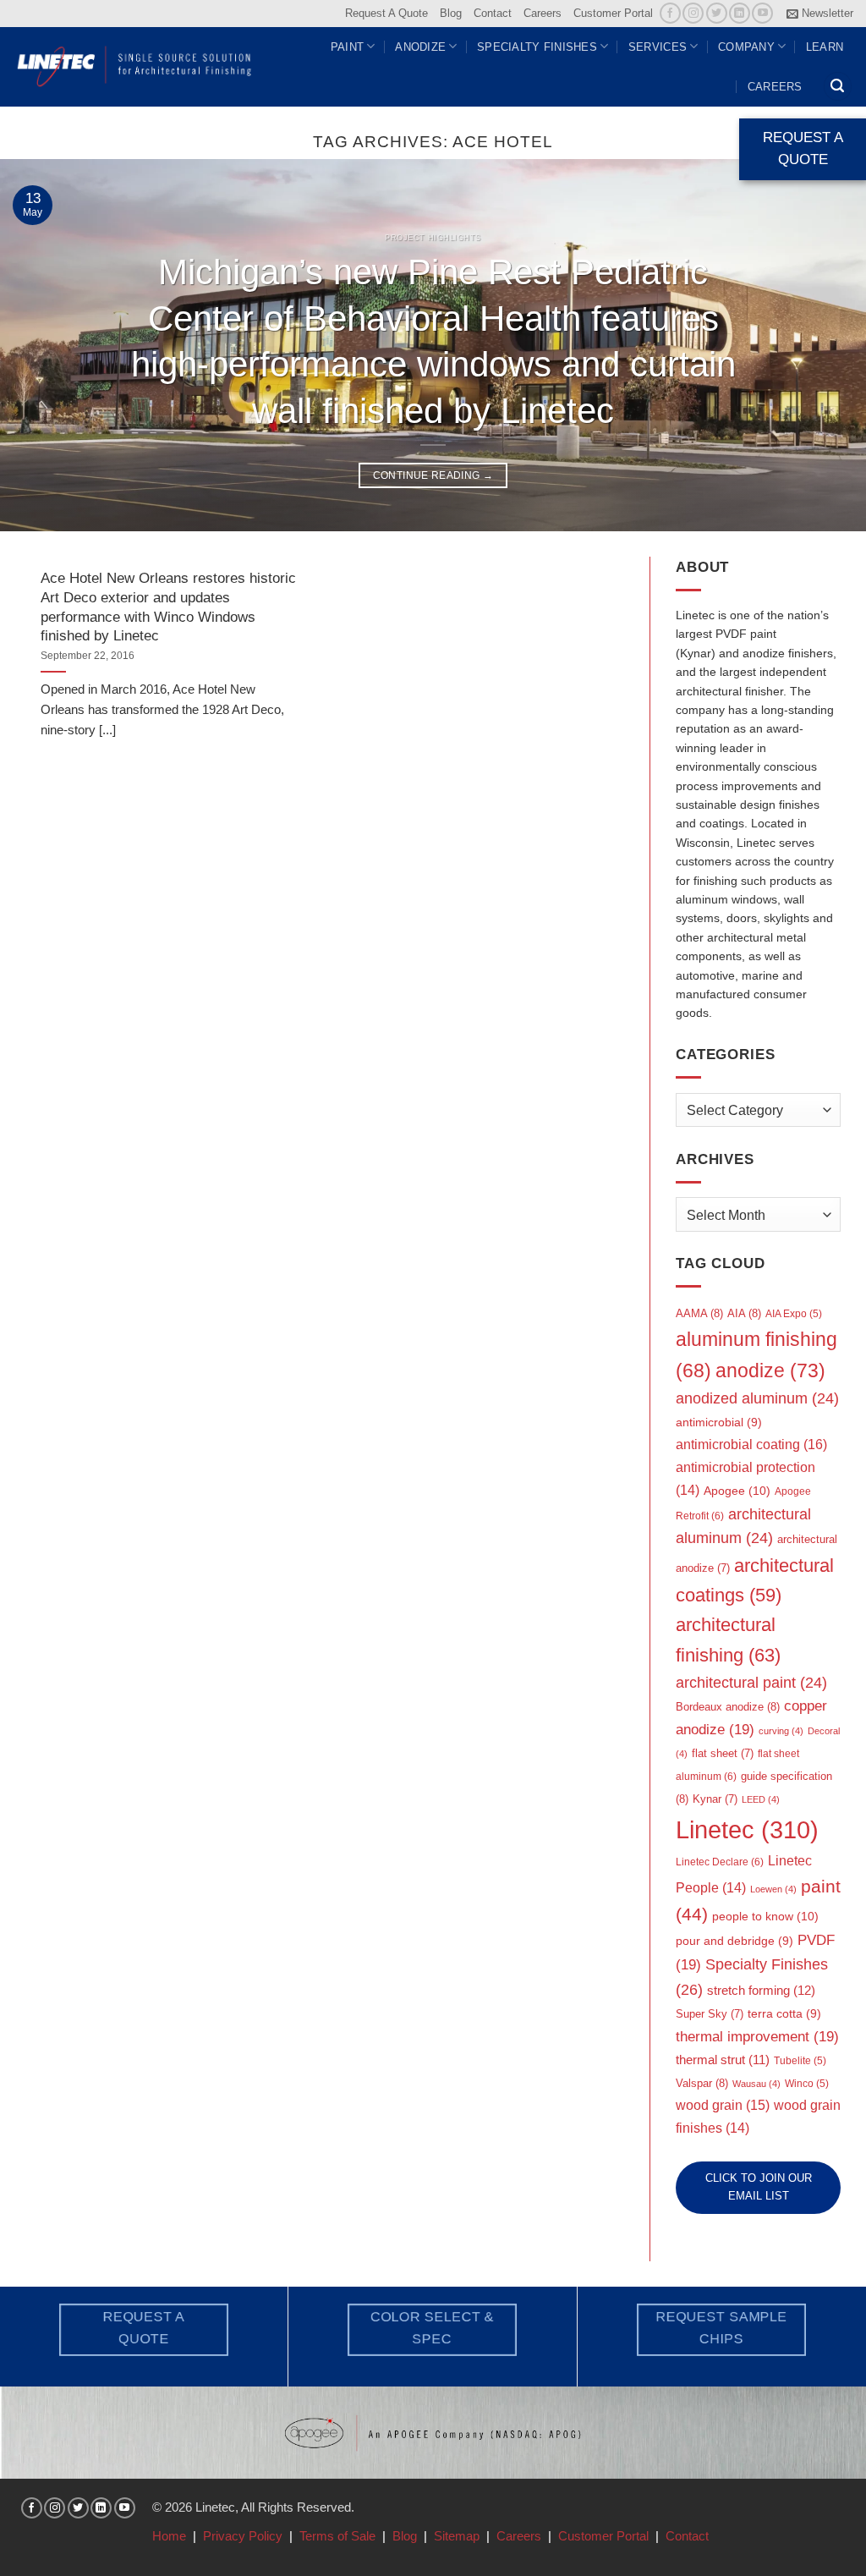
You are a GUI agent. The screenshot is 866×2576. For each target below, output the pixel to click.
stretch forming (761, 1990)
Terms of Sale (337, 2536)
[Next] (827, 345)
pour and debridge (734, 1941)
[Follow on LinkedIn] (740, 13)
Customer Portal (613, 13)
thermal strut (723, 2060)
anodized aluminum (757, 1398)
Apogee (737, 1491)
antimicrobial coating (751, 1444)
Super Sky (710, 2014)
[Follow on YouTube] (762, 13)
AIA (744, 1313)
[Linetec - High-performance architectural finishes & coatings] (135, 66)
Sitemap (457, 2536)
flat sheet (723, 1753)
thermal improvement (757, 2037)
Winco (807, 2084)
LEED (761, 1799)
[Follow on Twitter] (717, 13)
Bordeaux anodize (728, 1707)
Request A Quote (386, 13)
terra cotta (784, 2014)
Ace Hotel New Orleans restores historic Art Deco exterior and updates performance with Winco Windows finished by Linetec (168, 607)
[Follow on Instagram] (693, 13)
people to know (765, 1916)
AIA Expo (794, 1314)
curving (781, 1731)
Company (746, 47)
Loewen (773, 1889)
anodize (770, 1370)
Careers (543, 13)
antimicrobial (719, 1423)
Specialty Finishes (537, 47)
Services (658, 47)
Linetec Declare (720, 1862)
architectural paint (751, 1683)
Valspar (702, 2083)
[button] (820, 14)
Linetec (747, 1829)
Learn (825, 47)
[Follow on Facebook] (670, 13)
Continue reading (433, 475)
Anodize (420, 47)
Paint (347, 47)
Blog (451, 13)
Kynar (715, 1799)
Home (169, 2536)
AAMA (699, 1313)
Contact (493, 13)
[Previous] (39, 345)
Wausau (756, 2084)
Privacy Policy (243, 2536)
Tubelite (800, 2061)
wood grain (723, 2105)
